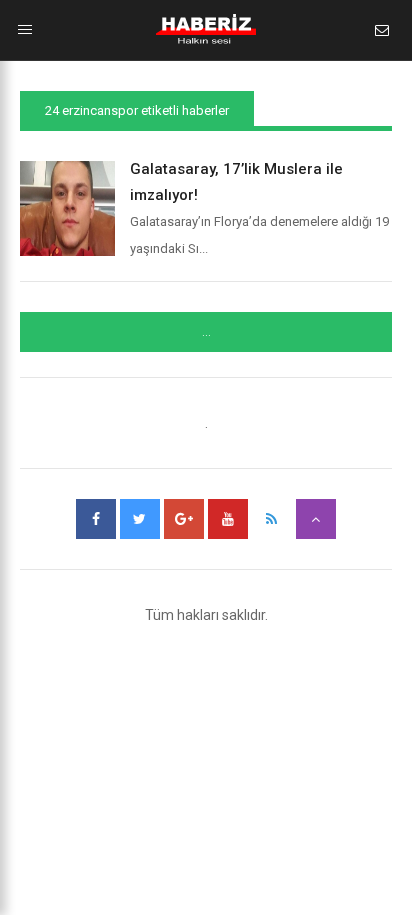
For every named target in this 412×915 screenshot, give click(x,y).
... (206, 332)
